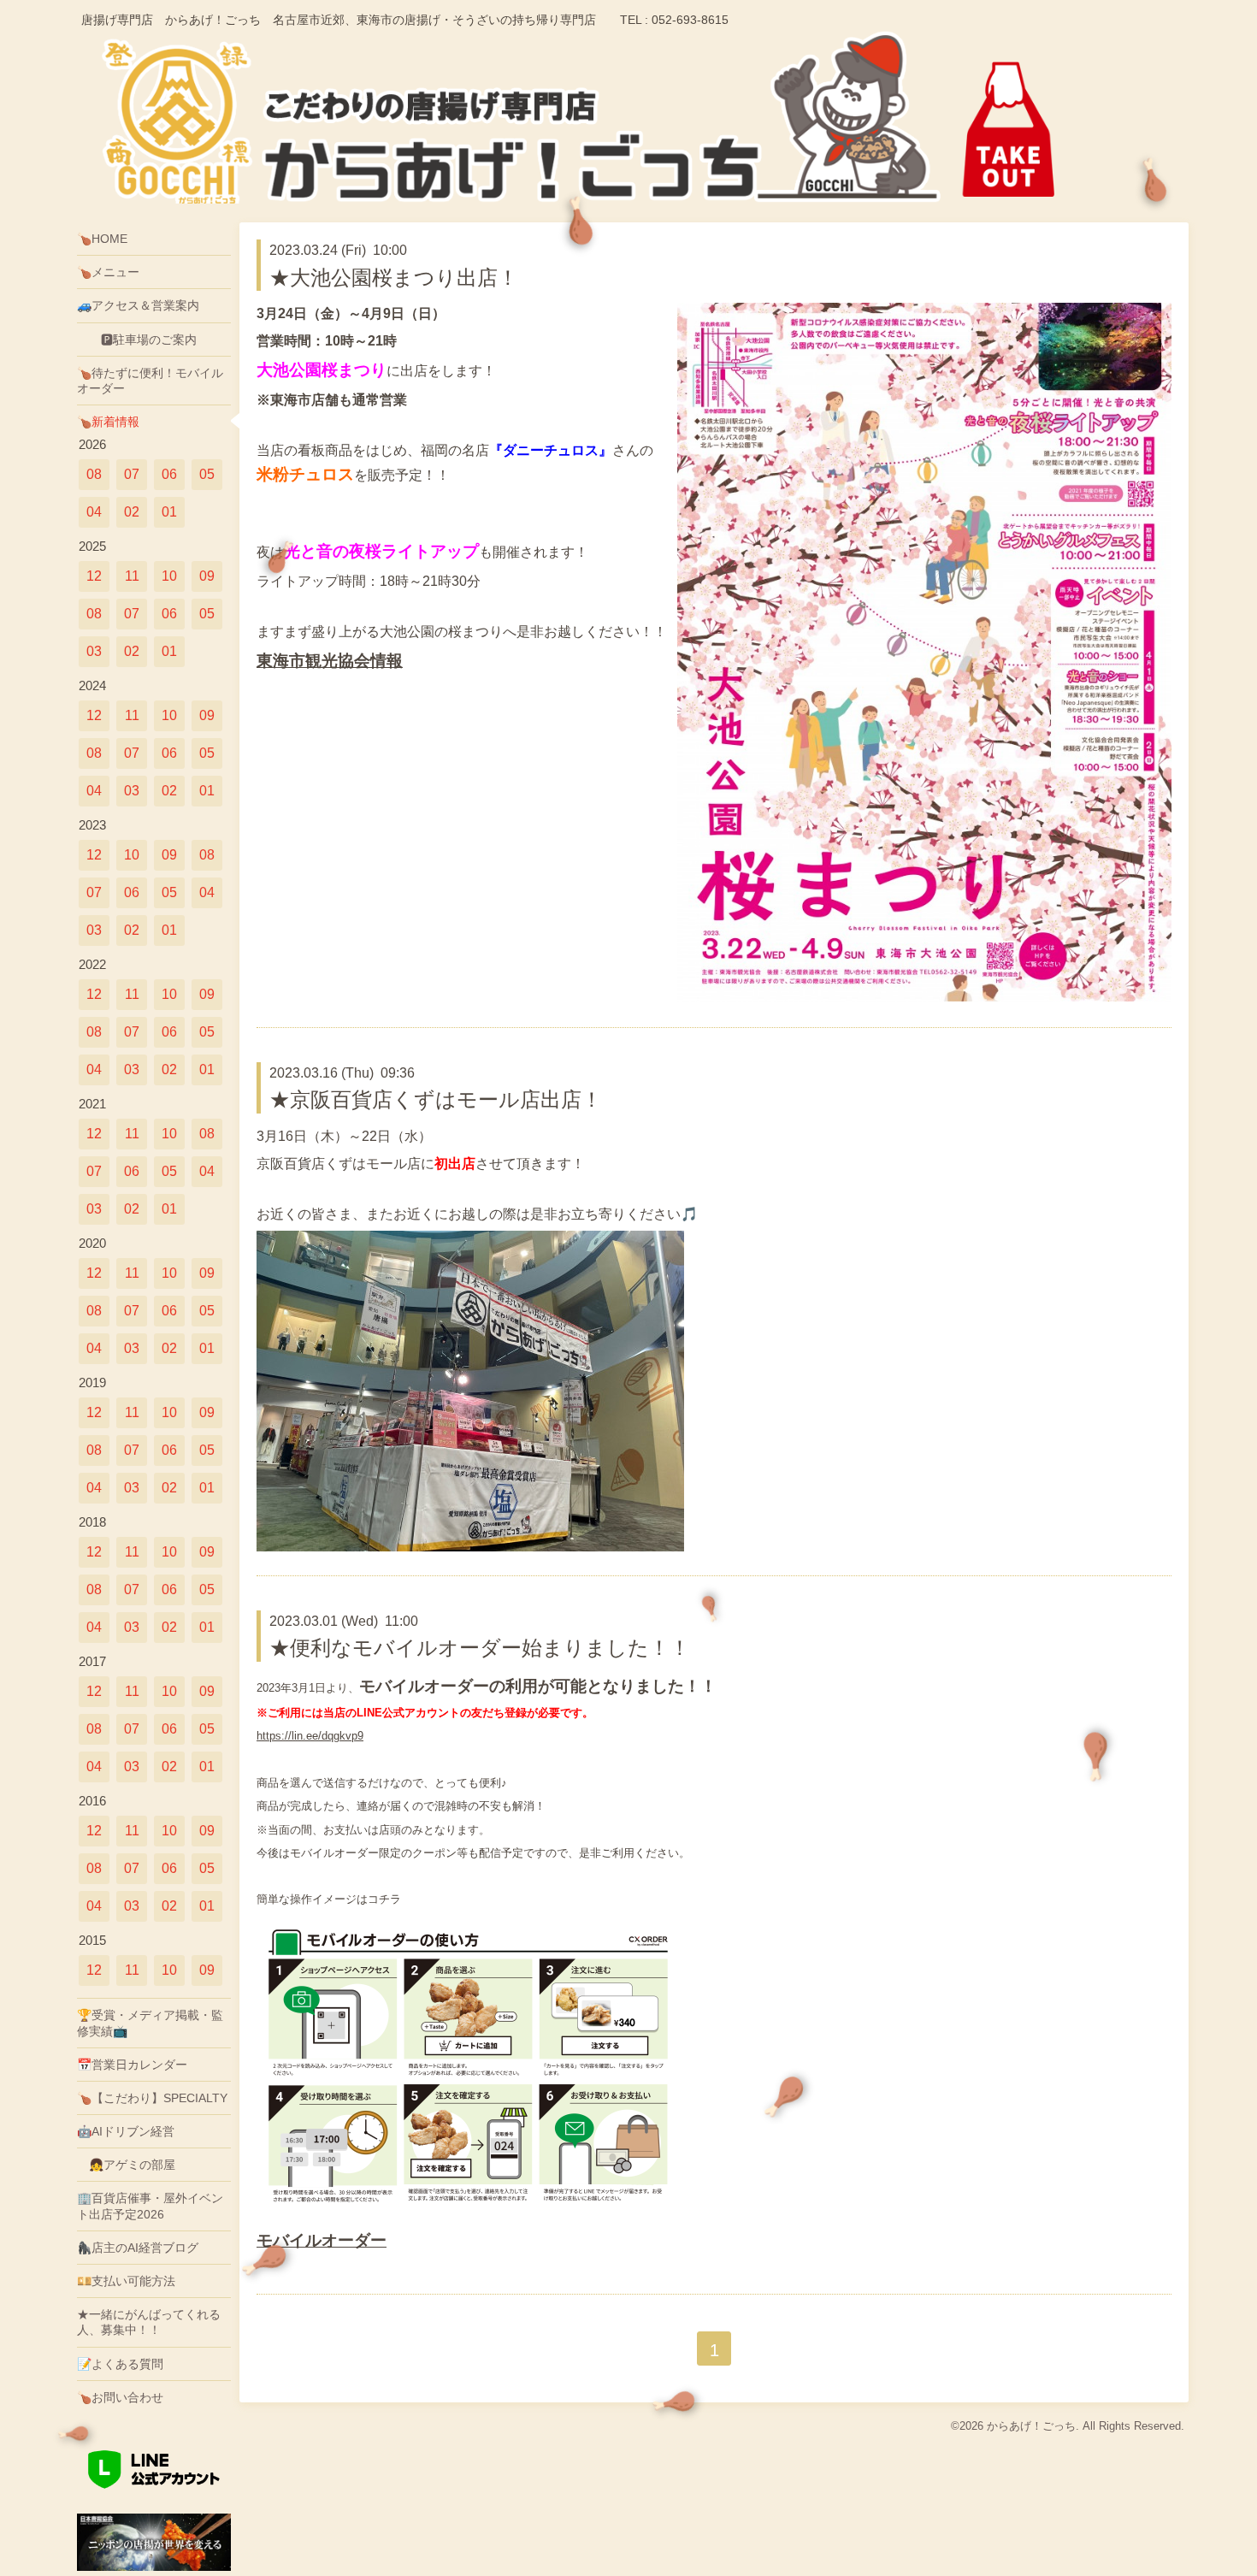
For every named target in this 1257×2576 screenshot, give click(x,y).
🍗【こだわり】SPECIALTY (152, 2098)
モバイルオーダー (322, 2240)
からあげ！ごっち (1031, 2426)
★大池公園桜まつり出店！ (394, 278)
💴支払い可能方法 (126, 2281)
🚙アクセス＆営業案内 (138, 305)
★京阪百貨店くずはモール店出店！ (436, 1099)
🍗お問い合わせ (120, 2397)
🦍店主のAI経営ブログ (138, 2248)
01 (169, 512)
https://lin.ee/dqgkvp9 (310, 1736)
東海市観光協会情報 (330, 661)
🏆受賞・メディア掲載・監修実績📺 (150, 2023)
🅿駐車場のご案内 (137, 340)
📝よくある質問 (120, 2364)
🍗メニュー (108, 272)
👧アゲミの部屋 (126, 2165)
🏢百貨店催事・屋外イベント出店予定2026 (150, 2206)
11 (132, 576)
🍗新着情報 (108, 422)
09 (207, 576)
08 (94, 474)
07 (132, 474)
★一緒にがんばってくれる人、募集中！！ (149, 2322)
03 (94, 651)
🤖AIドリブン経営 (126, 2131)
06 (169, 474)
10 (169, 576)
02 (132, 512)
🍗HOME (102, 239)
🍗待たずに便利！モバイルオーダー (150, 381)
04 (94, 512)
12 (94, 576)
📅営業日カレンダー (132, 2065)
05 (207, 474)
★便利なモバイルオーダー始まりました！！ (480, 1648)
